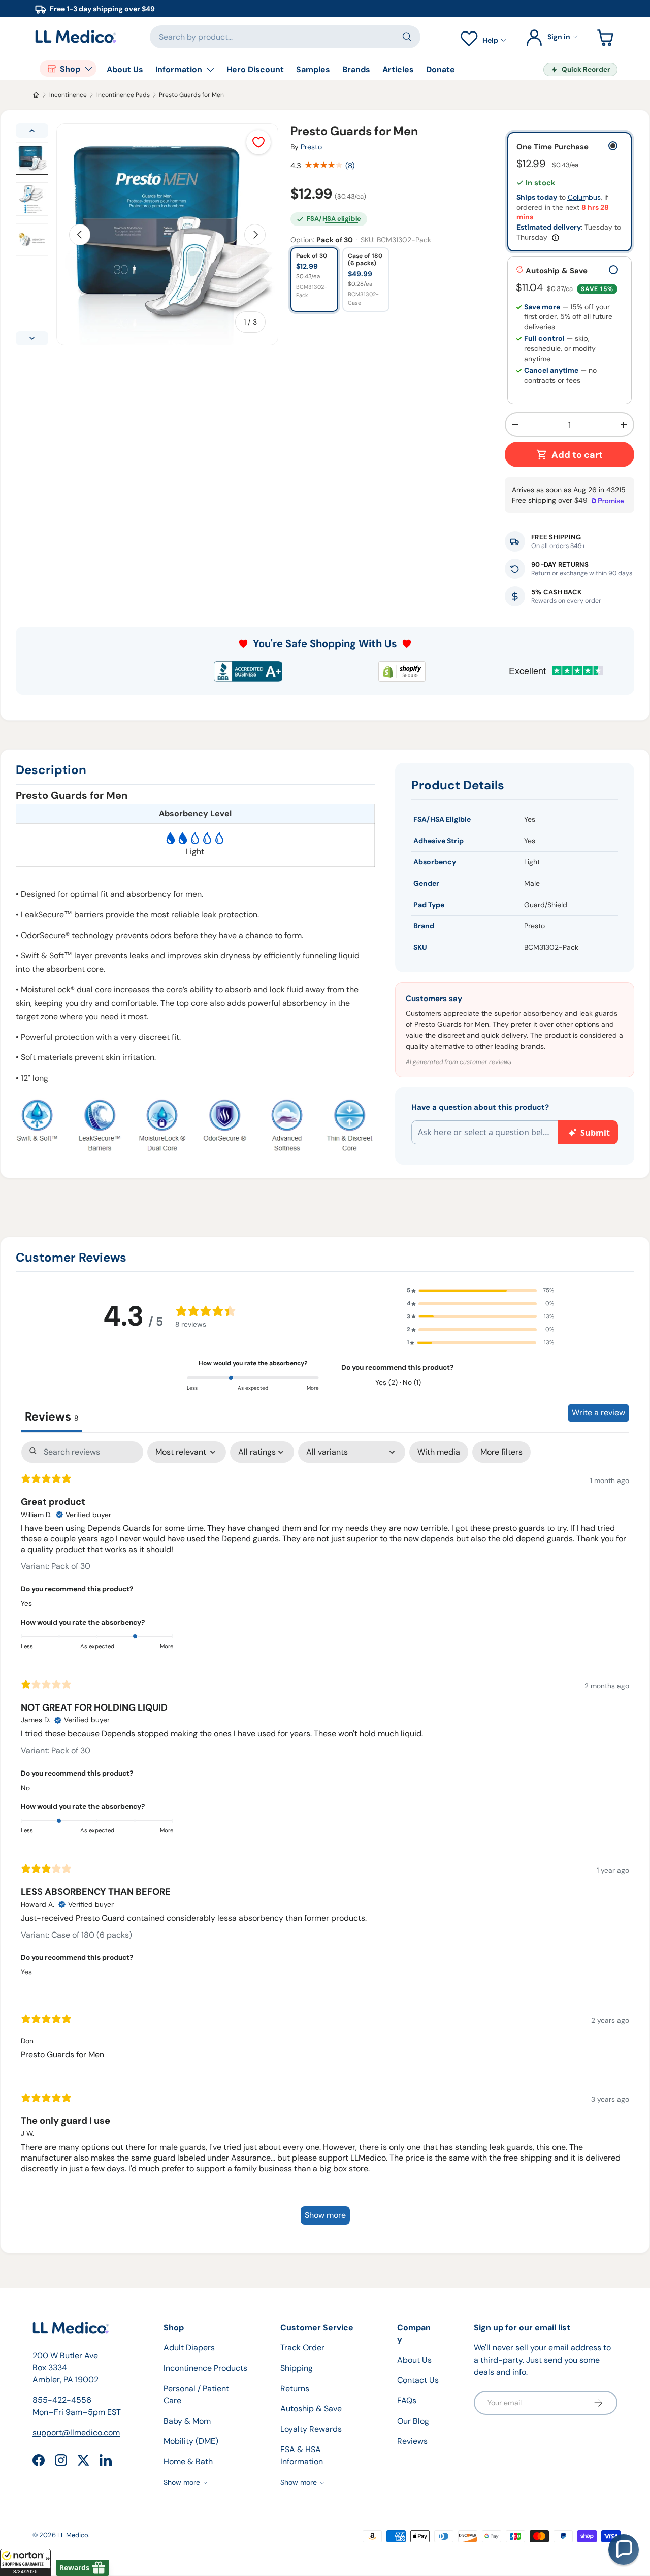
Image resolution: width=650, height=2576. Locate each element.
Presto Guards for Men (191, 95)
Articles (398, 69)
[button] (25, 2562)
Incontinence (68, 95)
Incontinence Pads (123, 95)
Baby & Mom (187, 2421)
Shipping (297, 2368)
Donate (441, 69)
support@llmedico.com (76, 2433)
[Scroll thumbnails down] (32, 338)
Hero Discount (255, 69)
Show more (325, 2215)
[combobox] (285, 37)
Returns (295, 2388)
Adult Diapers (189, 2348)
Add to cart (577, 455)
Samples (313, 69)
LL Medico (73, 2535)
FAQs (407, 2401)
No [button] (25, 1788)
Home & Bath (188, 2461)
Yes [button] (26, 1603)
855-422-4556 (62, 2400)
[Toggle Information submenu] (210, 70)
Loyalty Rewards (311, 2429)
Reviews (412, 2441)
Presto (311, 147)
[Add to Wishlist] (258, 142)
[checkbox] (439, 1452)
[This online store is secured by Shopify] (402, 671)
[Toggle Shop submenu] (88, 69)
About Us (125, 69)
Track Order (302, 2348)
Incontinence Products (205, 2368)
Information (179, 69)
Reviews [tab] (52, 1416)
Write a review (598, 1413)
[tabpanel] (325, 1838)
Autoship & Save (311, 2409)
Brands (356, 69)
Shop (70, 69)
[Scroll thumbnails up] (32, 131)
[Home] (36, 95)
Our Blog (413, 2421)
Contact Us (418, 2380)
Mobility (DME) (191, 2441)
